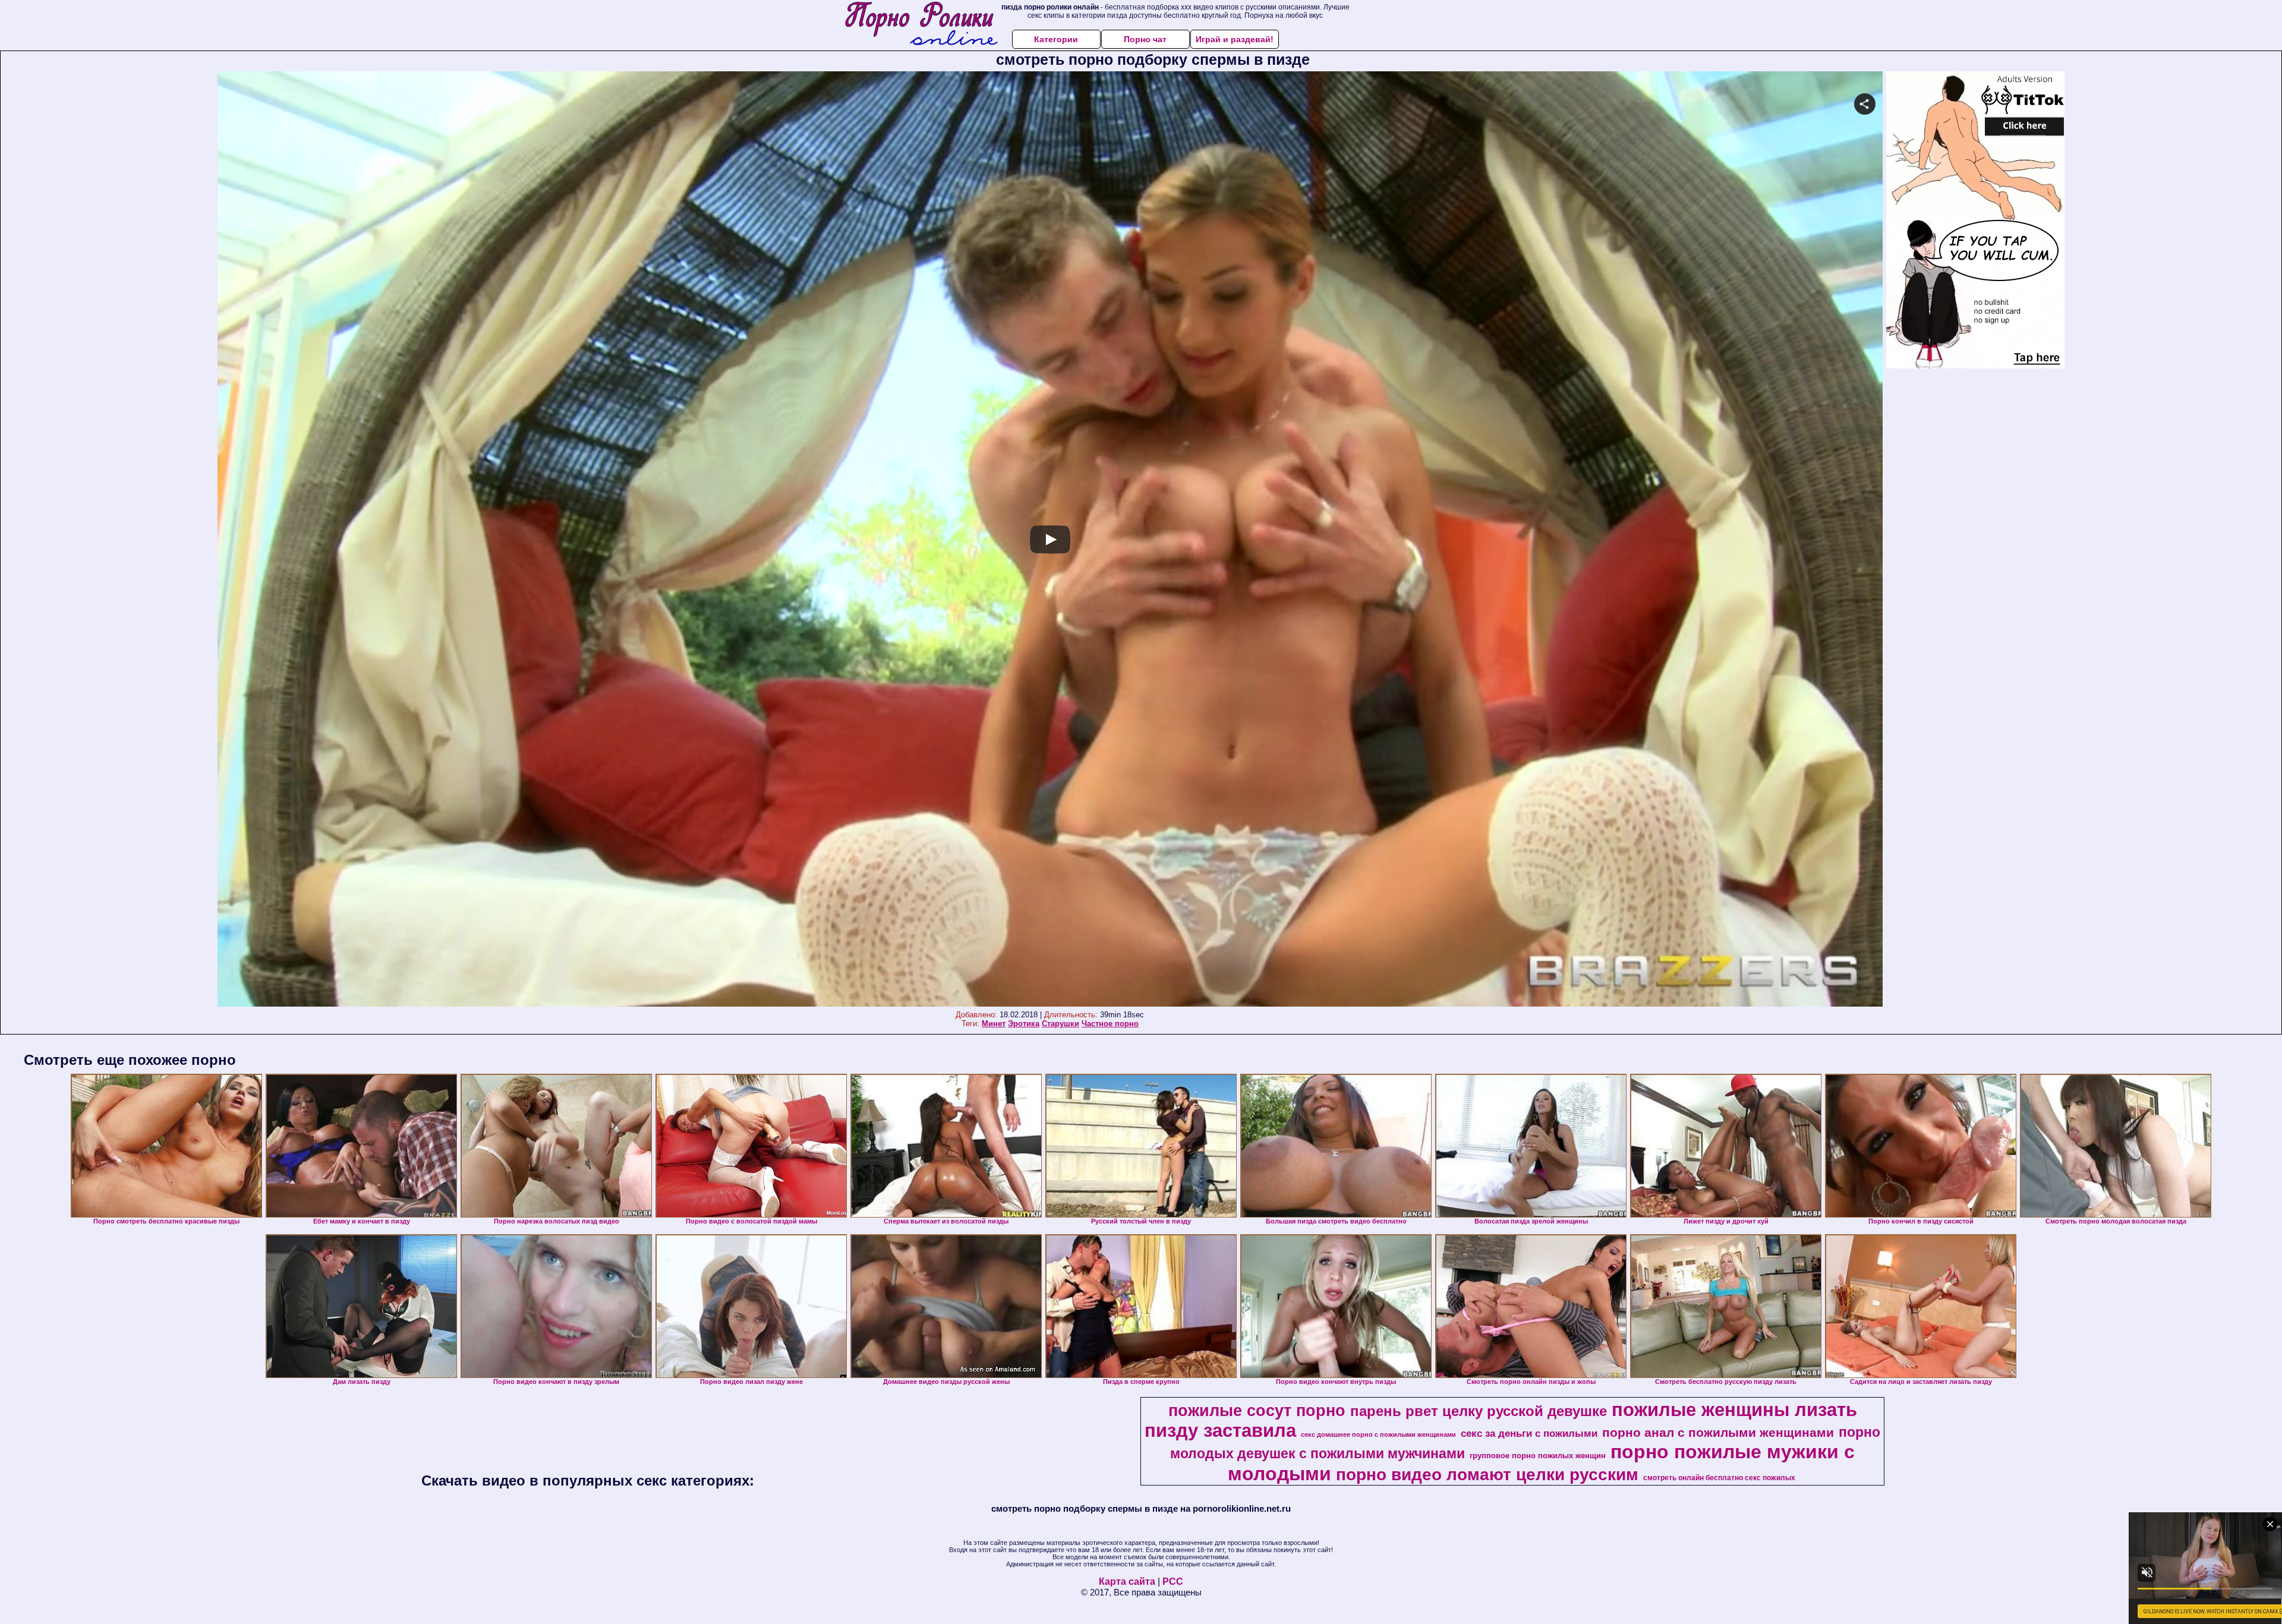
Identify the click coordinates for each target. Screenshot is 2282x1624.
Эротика (1024, 1024)
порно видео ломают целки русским (1487, 1475)
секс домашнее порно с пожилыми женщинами (1378, 1434)
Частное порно (1110, 1024)
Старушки (1060, 1024)
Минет (994, 1024)
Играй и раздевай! (1235, 39)
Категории (1056, 39)
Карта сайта (1127, 1582)
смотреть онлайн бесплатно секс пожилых (1719, 1478)
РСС (1173, 1582)
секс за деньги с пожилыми (1529, 1433)
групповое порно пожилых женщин (1538, 1456)
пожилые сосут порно (1257, 1411)
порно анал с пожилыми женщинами (1718, 1433)
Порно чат (1145, 39)
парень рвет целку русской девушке (1479, 1411)
